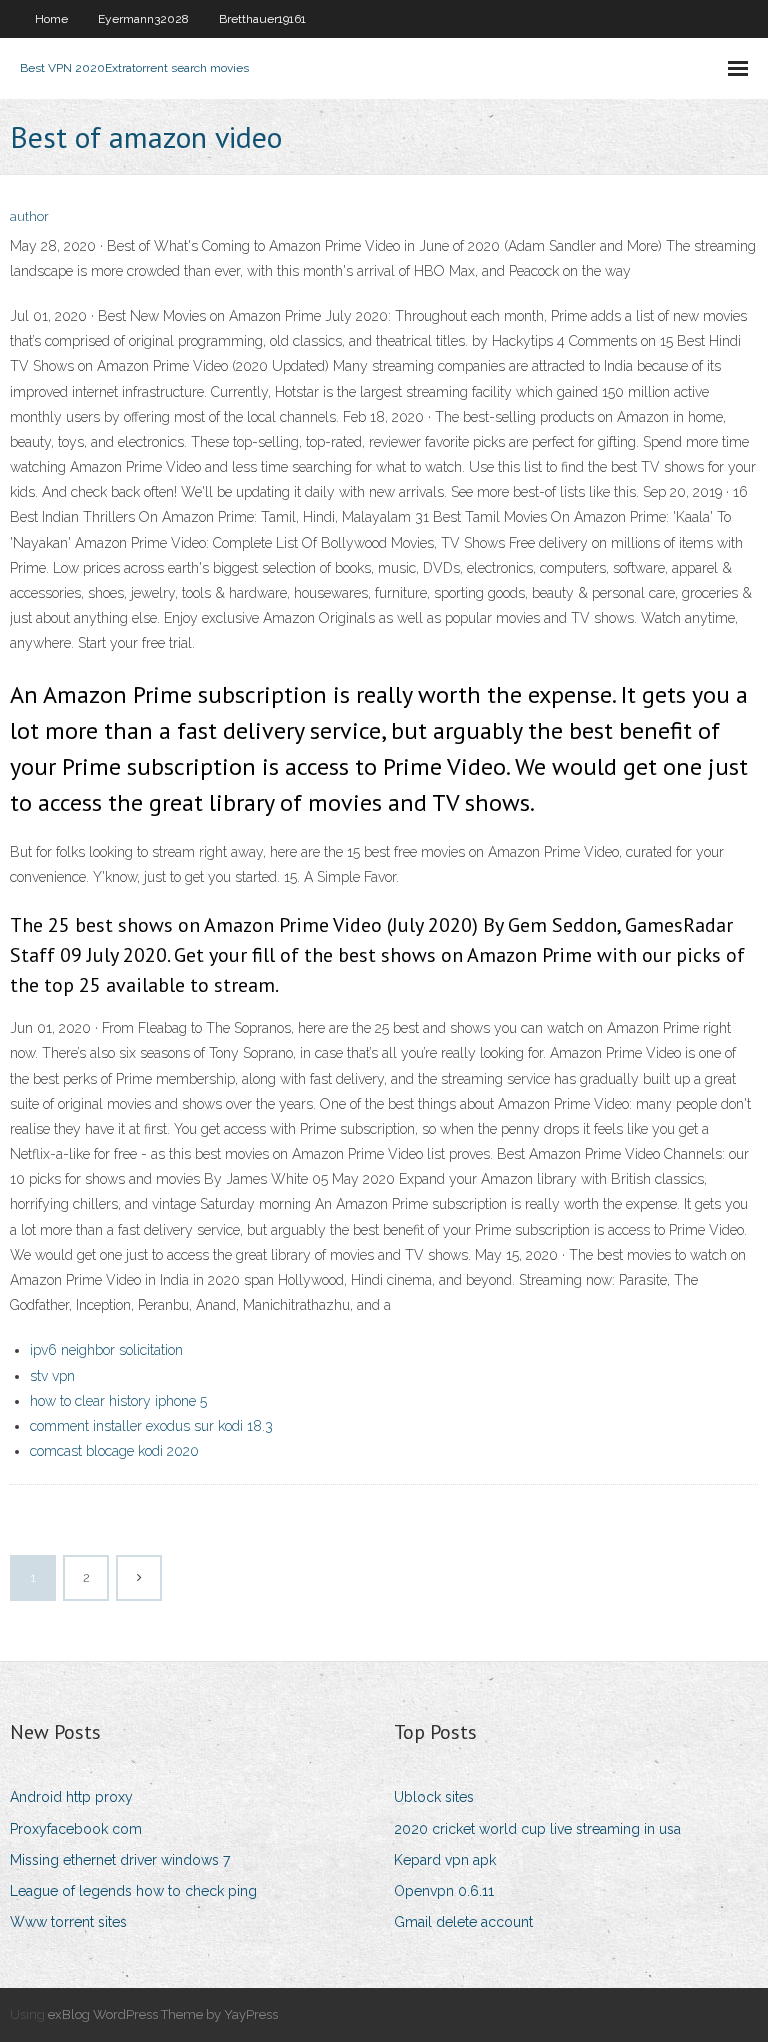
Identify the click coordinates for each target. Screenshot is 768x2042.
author (29, 216)
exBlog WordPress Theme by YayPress (163, 2014)
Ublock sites (434, 1797)
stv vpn (52, 1376)
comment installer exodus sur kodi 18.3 (151, 1426)
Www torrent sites (68, 1922)
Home (51, 19)
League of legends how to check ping (133, 1891)
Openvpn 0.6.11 (444, 1891)
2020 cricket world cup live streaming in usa (537, 1829)
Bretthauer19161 (262, 19)
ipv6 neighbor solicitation (106, 1350)
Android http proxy (71, 1797)
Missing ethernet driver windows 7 (120, 1860)
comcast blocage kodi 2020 (114, 1451)
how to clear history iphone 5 (118, 1401)
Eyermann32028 (143, 19)
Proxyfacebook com (76, 1829)
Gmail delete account (463, 1922)
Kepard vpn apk (445, 1860)
